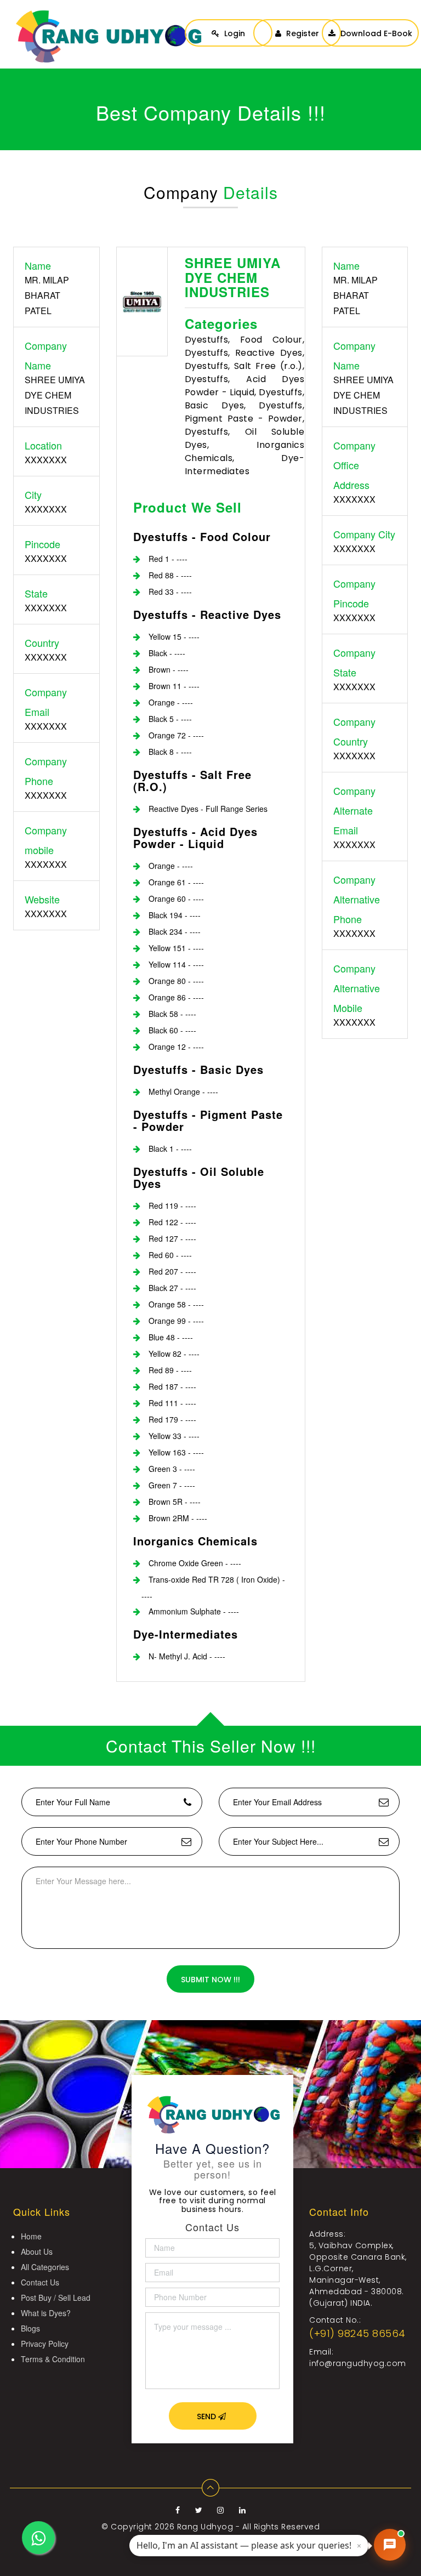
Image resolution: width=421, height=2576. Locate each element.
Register (301, 33)
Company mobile (46, 840)
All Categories (45, 2267)
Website (42, 899)
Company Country (354, 731)
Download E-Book (375, 33)
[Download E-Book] (370, 22)
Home (31, 2236)
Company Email (46, 702)
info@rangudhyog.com (358, 2363)
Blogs (30, 2328)
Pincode (42, 544)
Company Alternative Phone (357, 899)
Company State (354, 662)
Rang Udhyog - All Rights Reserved (249, 2527)
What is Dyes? (46, 2313)
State (36, 593)
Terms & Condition (53, 2359)
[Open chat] (390, 2545)
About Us (37, 2251)
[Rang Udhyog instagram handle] (222, 2510)
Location (43, 445)
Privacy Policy (45, 2344)
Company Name (46, 355)
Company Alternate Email (354, 810)
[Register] (297, 22)
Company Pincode (354, 593)
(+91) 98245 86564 (357, 2333)
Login (234, 33)
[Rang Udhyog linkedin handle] (243, 2510)
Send (207, 2416)
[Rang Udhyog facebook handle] (179, 2510)
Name (38, 265)
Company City (364, 534)
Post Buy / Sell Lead (56, 2298)
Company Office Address (354, 465)
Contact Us (40, 2282)
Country (42, 642)
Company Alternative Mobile (357, 988)
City (33, 494)
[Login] (229, 22)
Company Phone (46, 771)
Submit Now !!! (210, 1980)
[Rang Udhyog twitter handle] (200, 2510)
